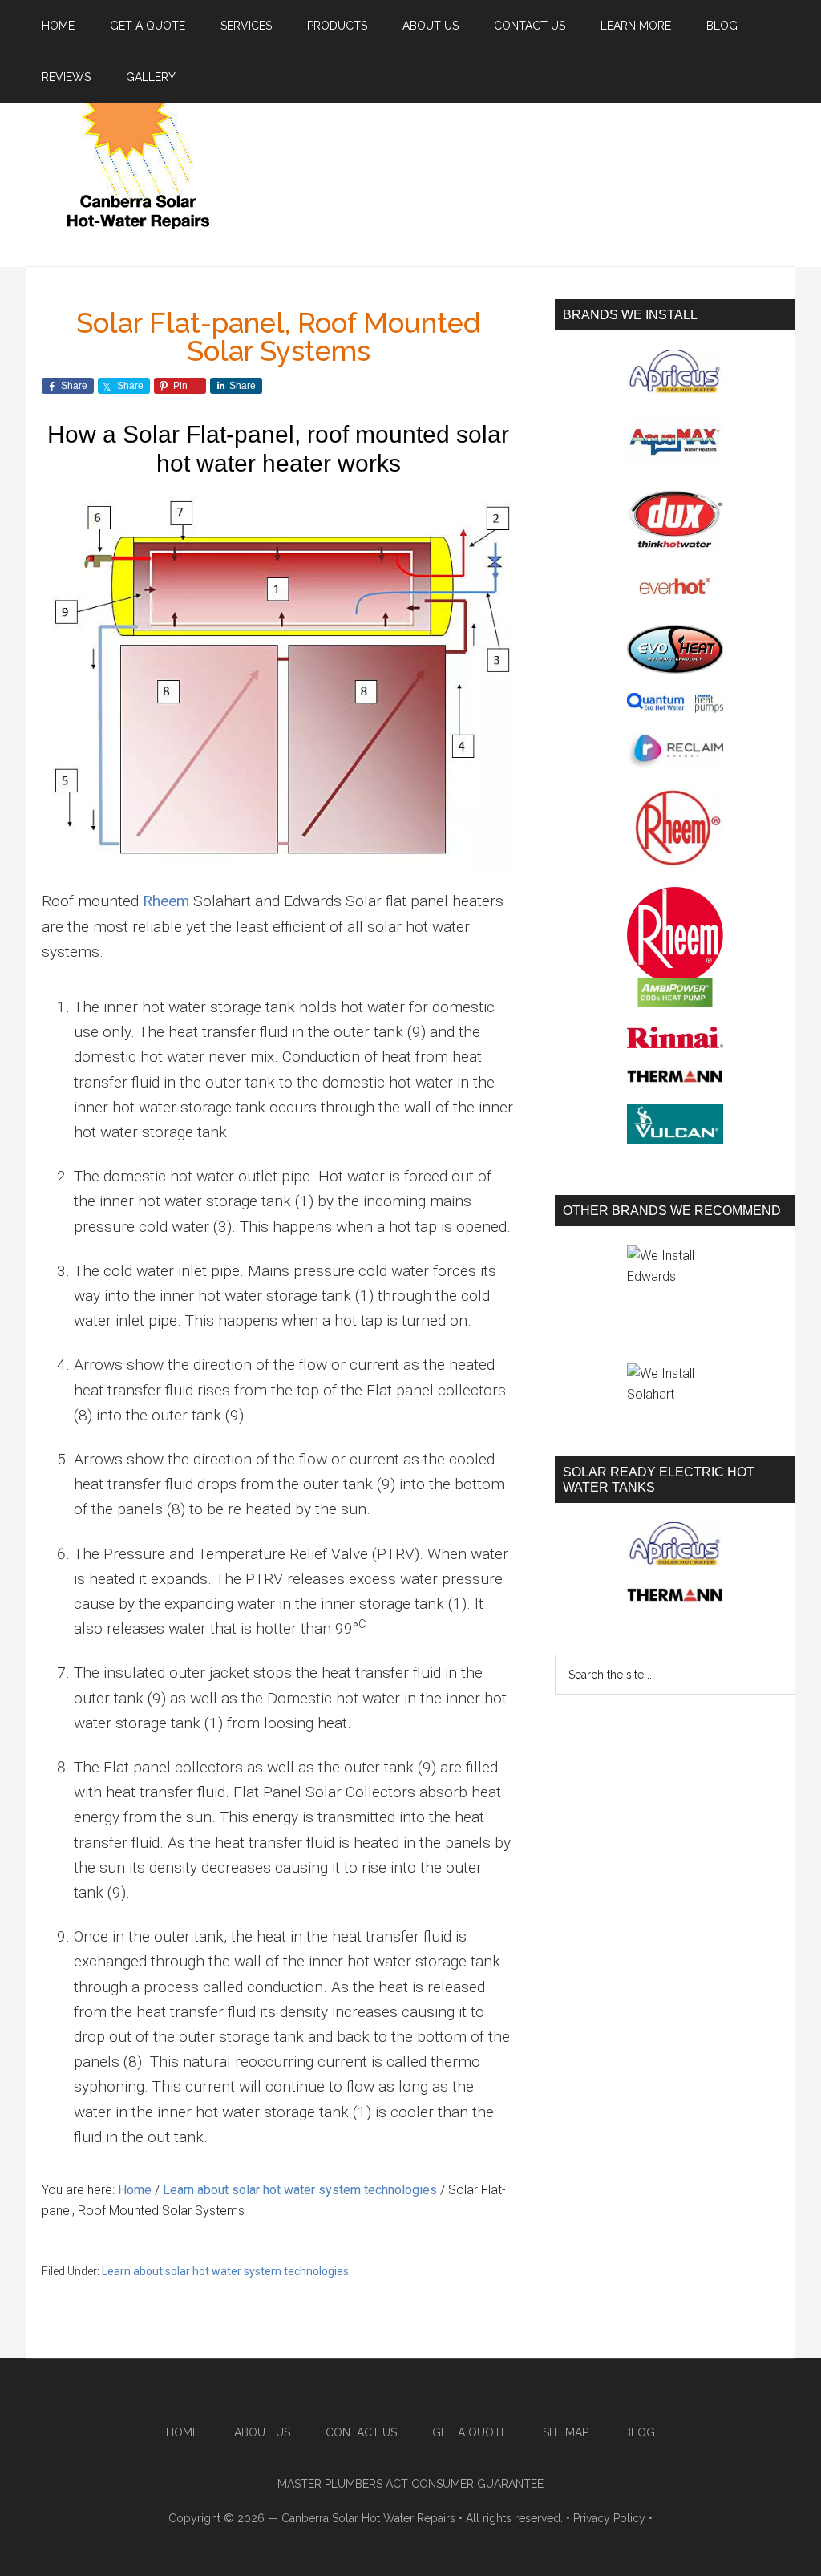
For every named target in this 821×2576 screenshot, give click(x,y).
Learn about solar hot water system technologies (225, 2271)
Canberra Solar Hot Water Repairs (368, 2518)
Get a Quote (470, 2432)
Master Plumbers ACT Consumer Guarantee (410, 2484)
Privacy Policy (609, 2518)
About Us (262, 2432)
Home (182, 2432)
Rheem (166, 901)
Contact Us (361, 2432)
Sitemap (566, 2432)
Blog (639, 2432)
